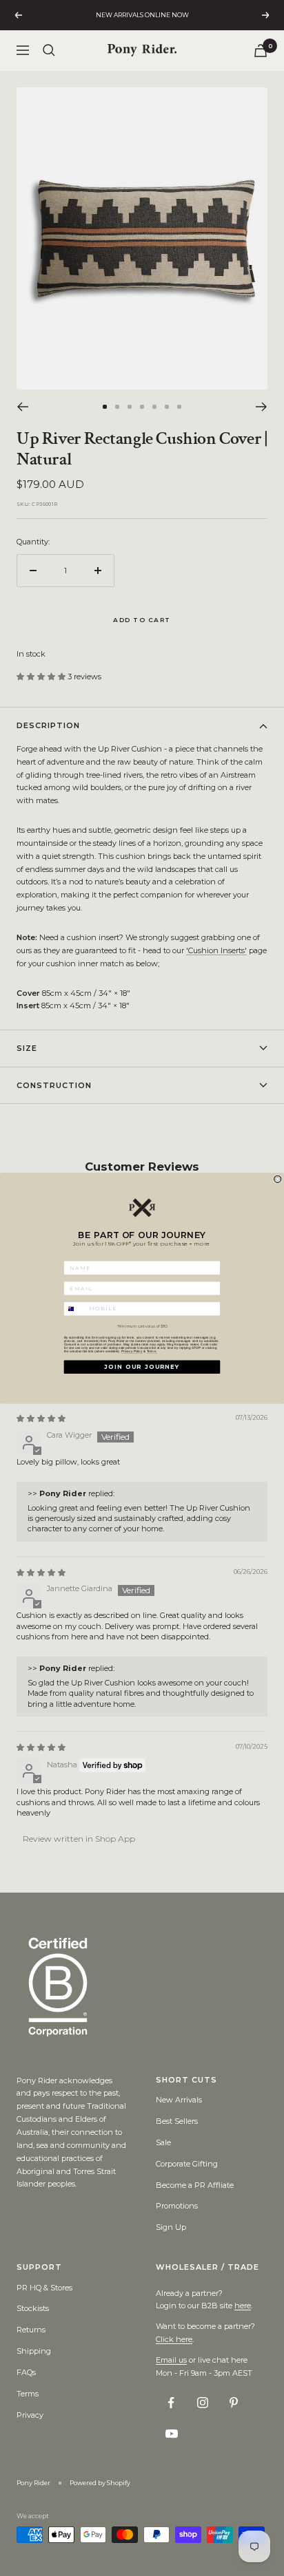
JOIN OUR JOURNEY (142, 1367)
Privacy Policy (132, 1351)
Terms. (152, 1351)
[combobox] (75, 1309)
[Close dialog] (278, 1179)
